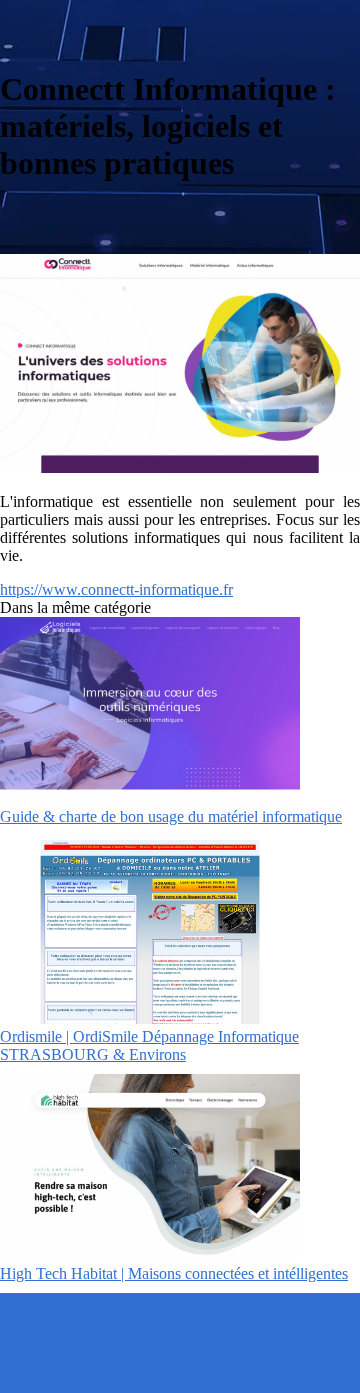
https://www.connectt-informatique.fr (116, 589)
